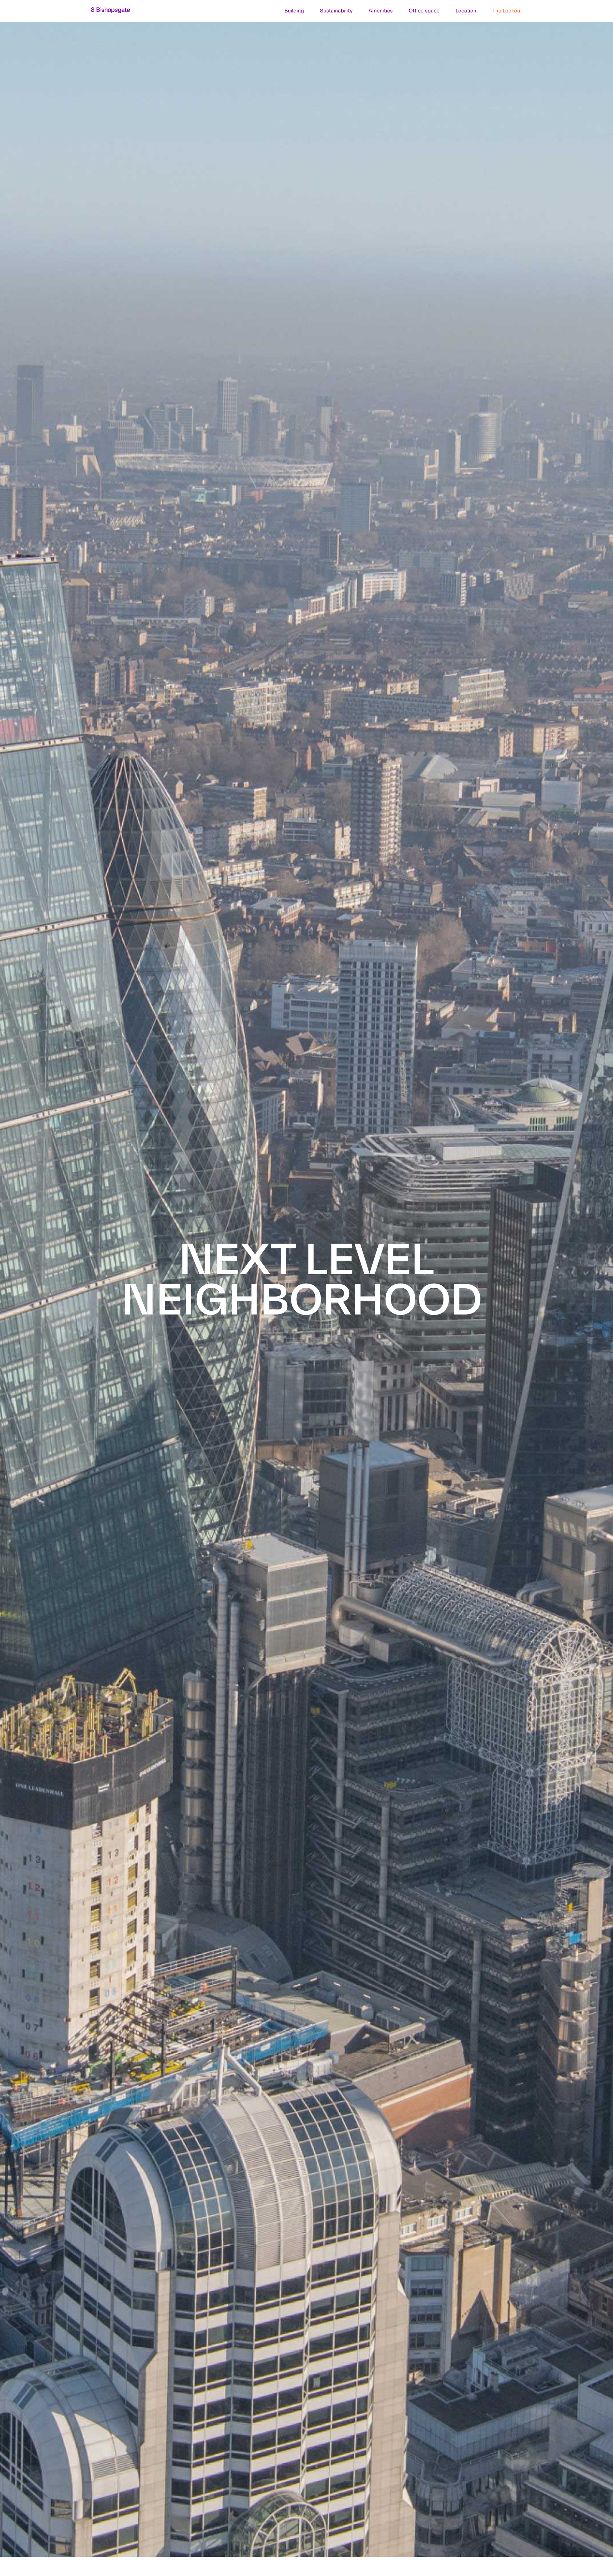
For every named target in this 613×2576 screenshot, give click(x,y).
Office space (424, 11)
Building (294, 11)
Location (466, 11)
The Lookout (507, 11)
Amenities (381, 11)
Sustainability (336, 11)
